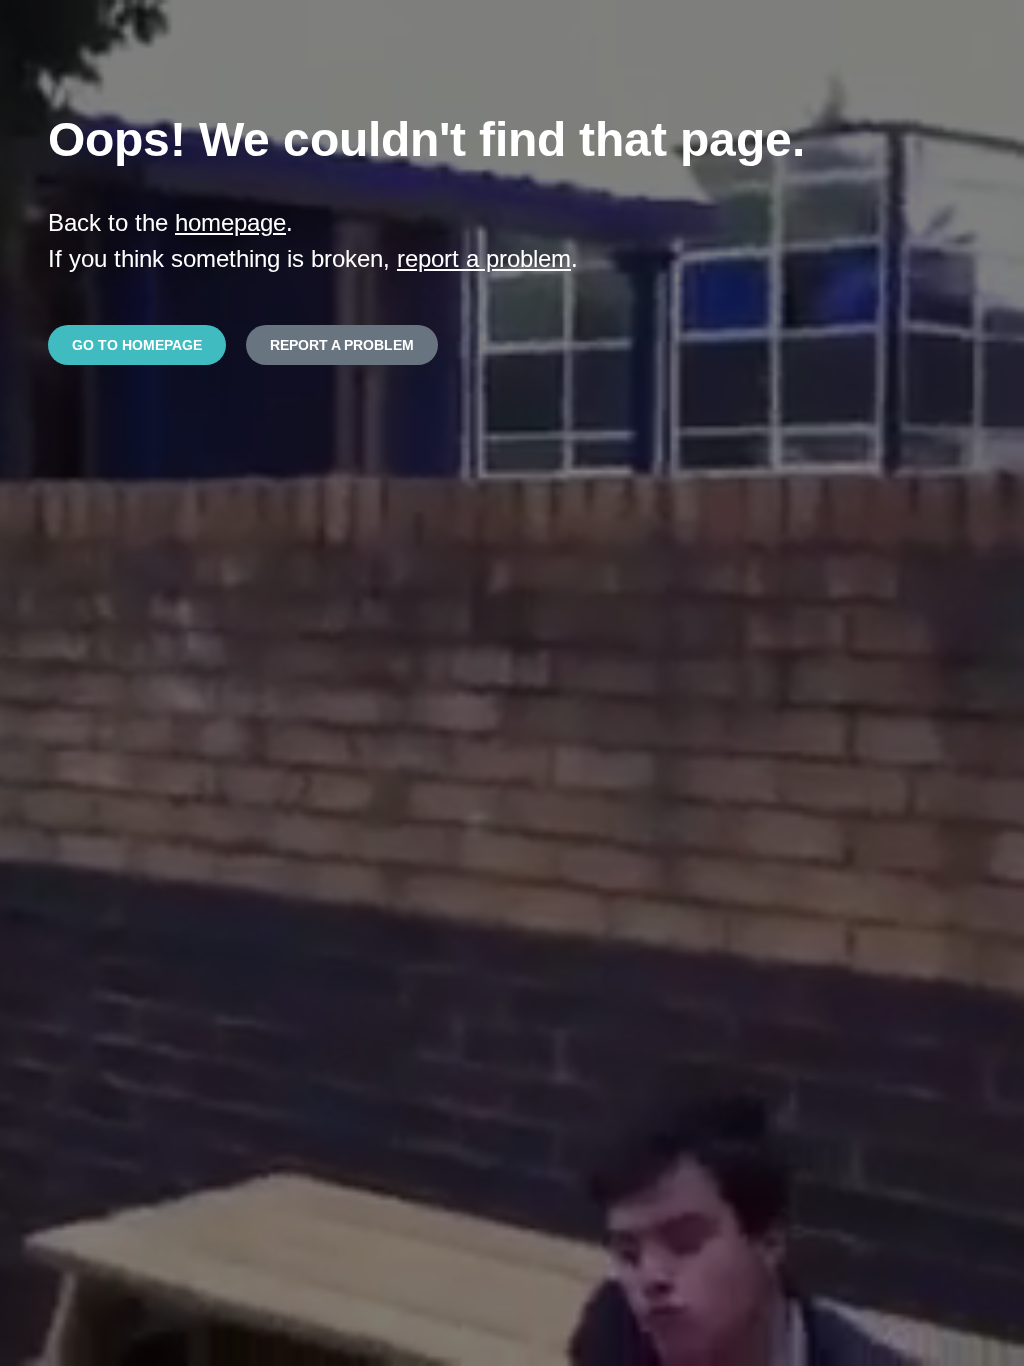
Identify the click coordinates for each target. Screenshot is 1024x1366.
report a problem (484, 258)
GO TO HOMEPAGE (137, 345)
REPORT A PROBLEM (342, 345)
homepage (230, 222)
